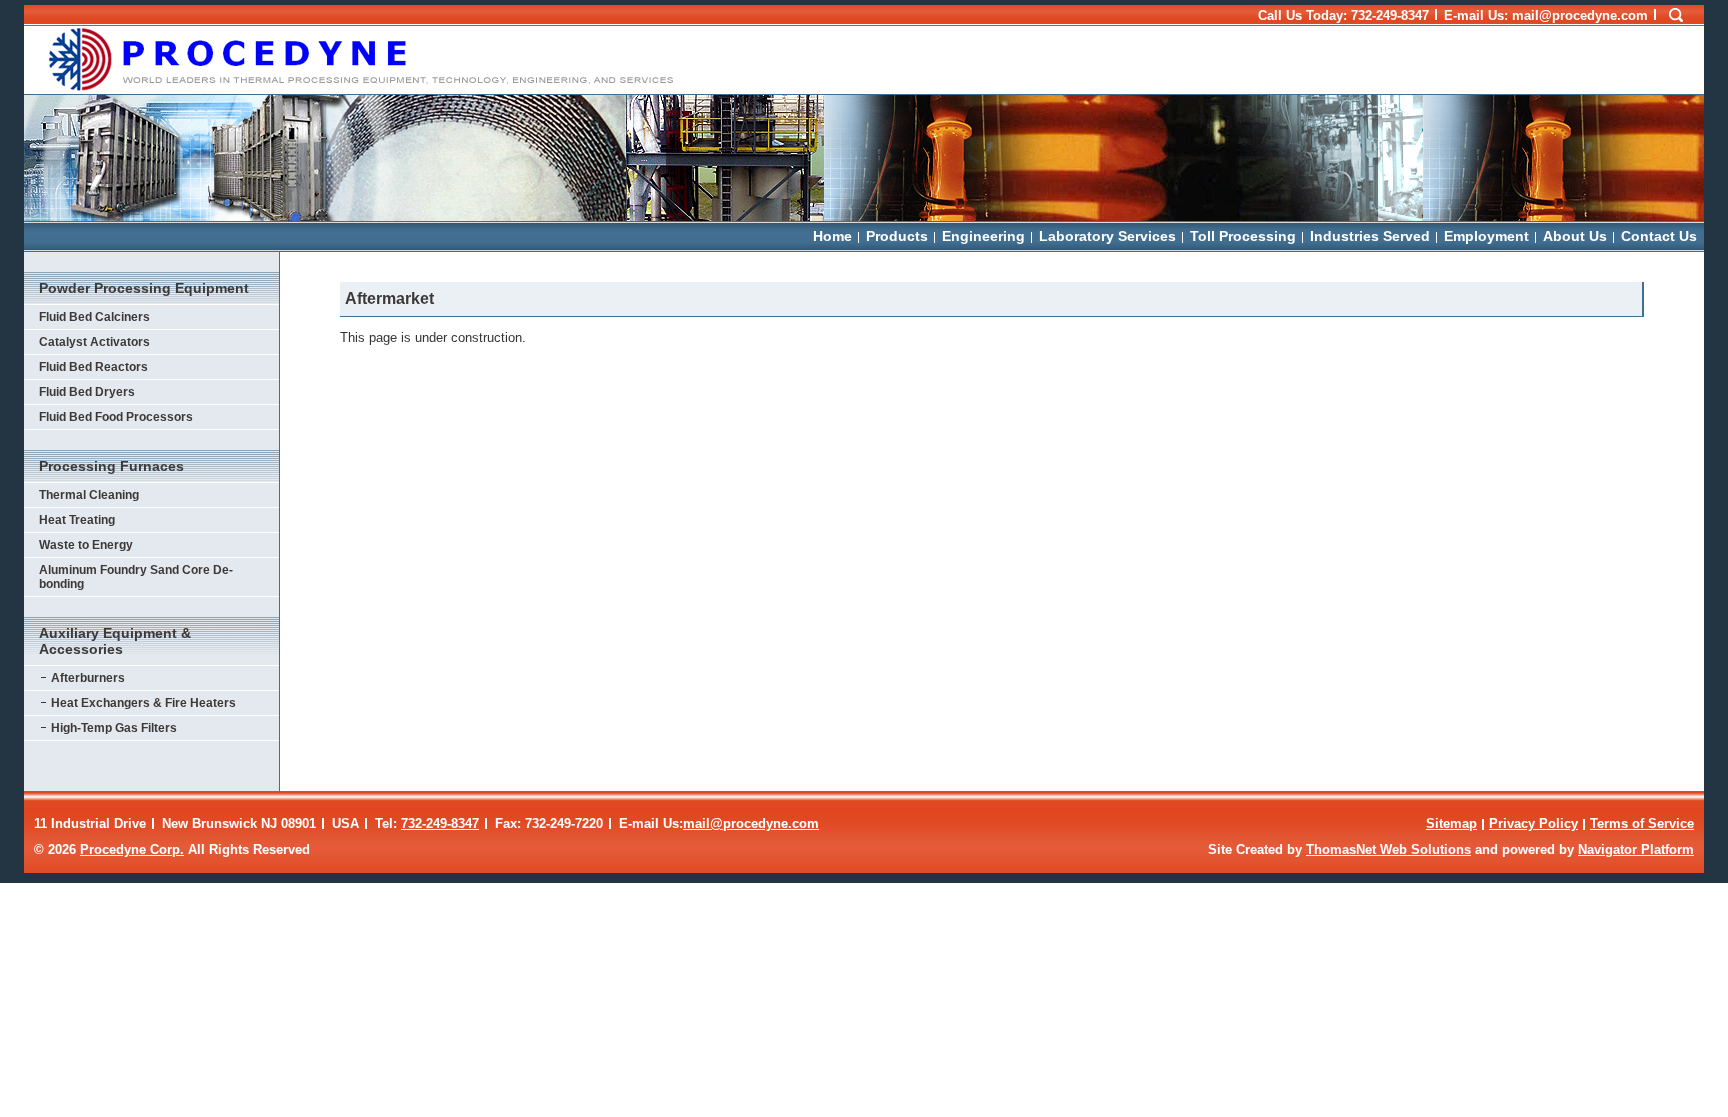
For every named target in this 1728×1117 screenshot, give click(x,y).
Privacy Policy (1533, 823)
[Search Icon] (1676, 16)
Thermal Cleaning (89, 495)
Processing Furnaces (111, 466)
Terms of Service (1642, 823)
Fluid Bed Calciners (94, 317)
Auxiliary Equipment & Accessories (115, 641)
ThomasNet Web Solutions (1388, 849)
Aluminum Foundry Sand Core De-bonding (136, 577)
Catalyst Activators (94, 342)
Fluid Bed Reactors (93, 367)
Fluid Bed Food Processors (116, 417)
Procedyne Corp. (132, 849)
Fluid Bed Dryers (87, 392)
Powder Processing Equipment (144, 288)
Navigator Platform (1636, 849)
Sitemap (1451, 823)
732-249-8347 (1390, 15)
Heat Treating (77, 520)
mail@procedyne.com (751, 823)
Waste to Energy (86, 545)
